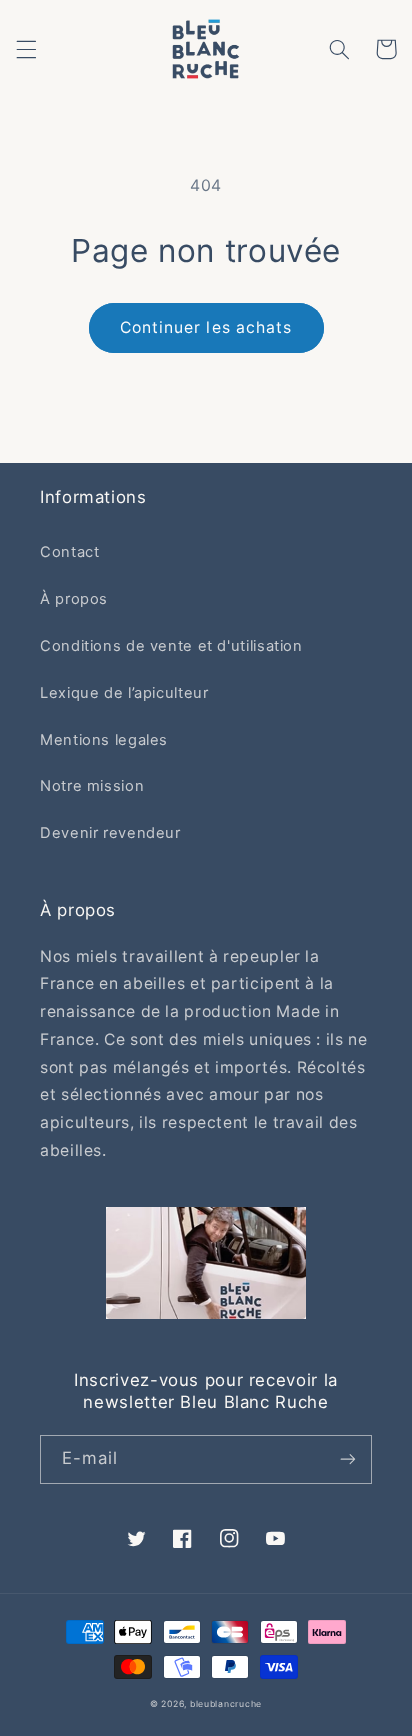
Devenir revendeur (110, 833)
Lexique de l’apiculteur (124, 693)
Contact (69, 552)
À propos (74, 599)
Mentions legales (104, 740)
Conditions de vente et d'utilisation (171, 646)
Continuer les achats (206, 327)
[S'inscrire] (348, 1459)
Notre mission (92, 786)
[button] (26, 49)
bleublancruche (226, 1704)
